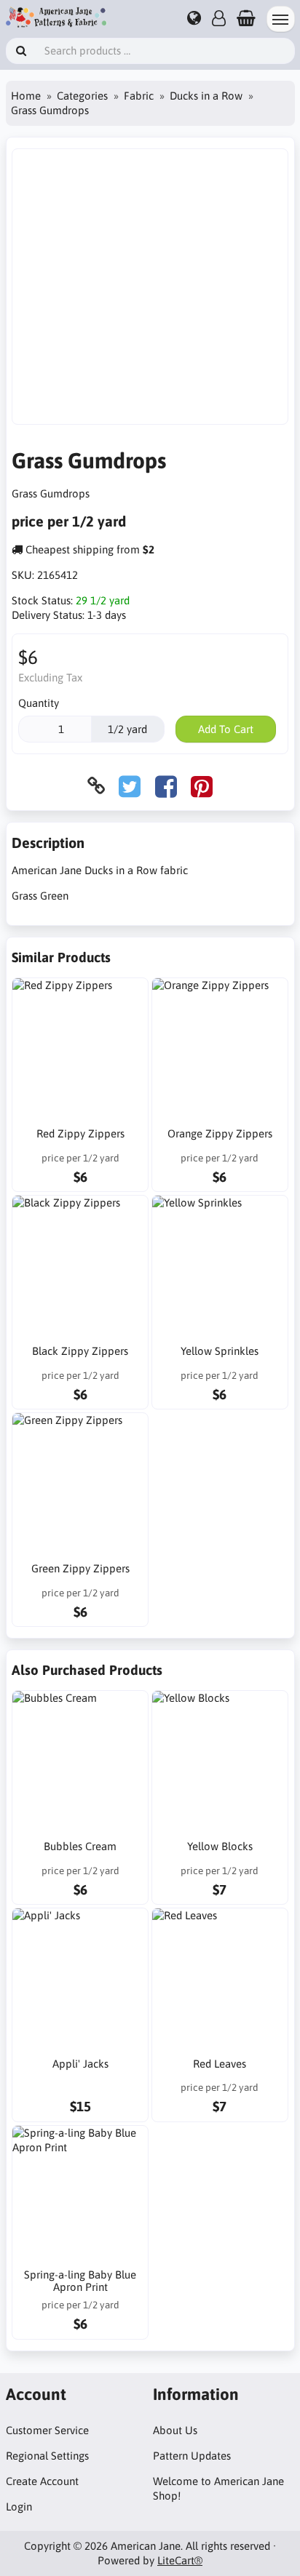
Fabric (139, 96)
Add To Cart (226, 729)
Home (26, 96)
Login (19, 2507)
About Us (175, 2430)
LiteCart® (180, 2560)
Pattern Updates (192, 2456)
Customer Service (47, 2430)
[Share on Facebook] (166, 786)
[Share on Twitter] (130, 786)
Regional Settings (47, 2456)
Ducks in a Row (206, 96)
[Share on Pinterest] (202, 786)
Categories (82, 96)
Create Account (42, 2481)
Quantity (39, 703)
